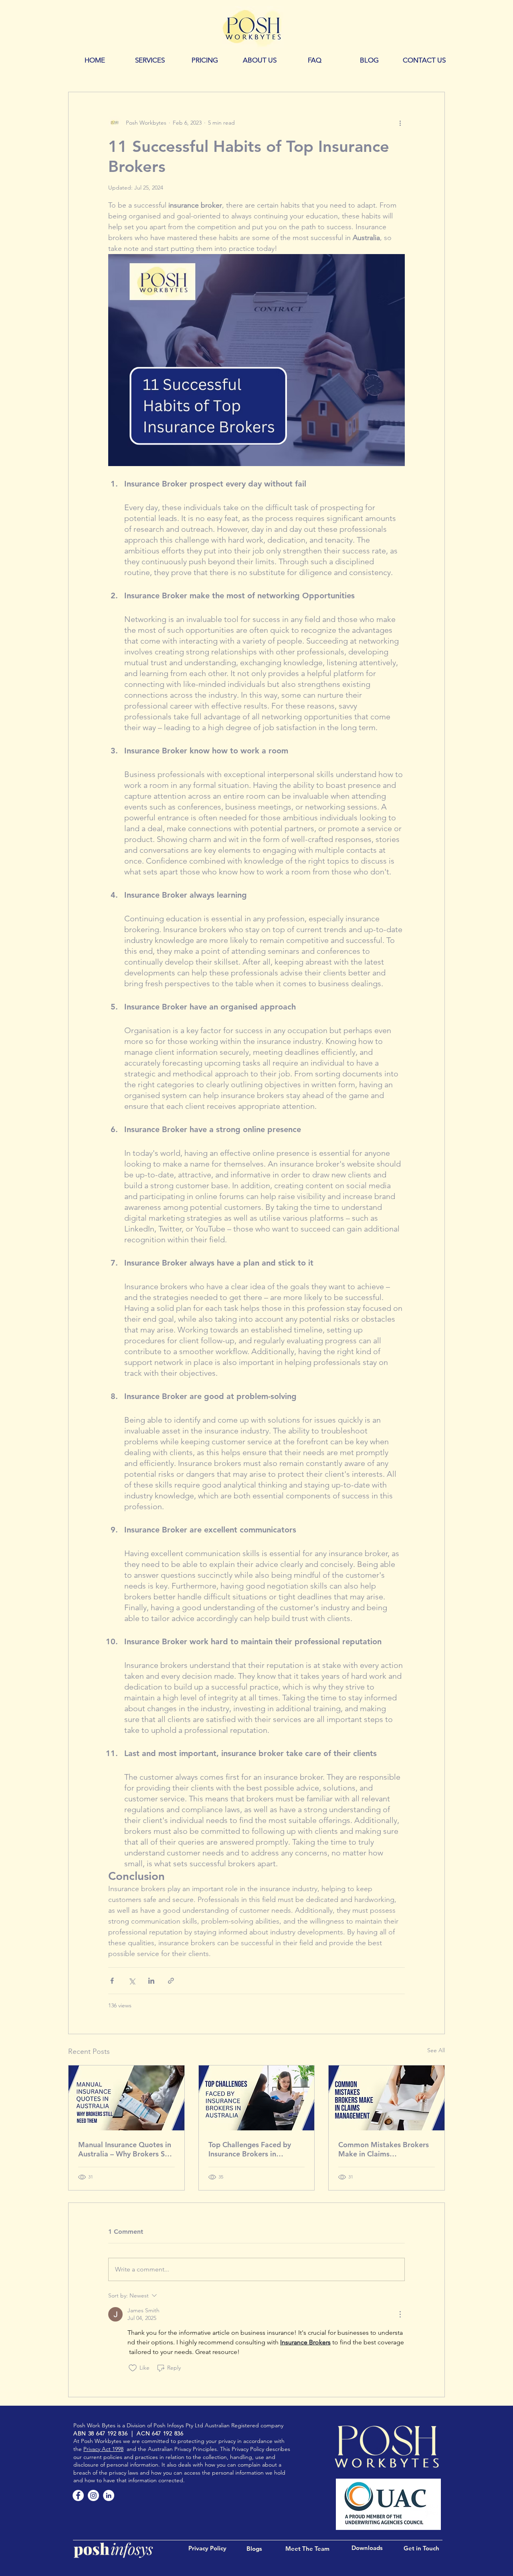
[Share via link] (171, 1981)
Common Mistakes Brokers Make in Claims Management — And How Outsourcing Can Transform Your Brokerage (384, 2149)
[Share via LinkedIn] (151, 1981)
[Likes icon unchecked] (133, 2368)
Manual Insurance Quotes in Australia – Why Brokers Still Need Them (126, 2149)
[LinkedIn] (109, 2495)
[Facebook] (78, 2495)
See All (436, 2050)
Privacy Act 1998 (103, 2449)
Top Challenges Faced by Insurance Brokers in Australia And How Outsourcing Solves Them (251, 2149)
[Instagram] (93, 2495)
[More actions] (400, 123)
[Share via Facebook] (112, 1981)
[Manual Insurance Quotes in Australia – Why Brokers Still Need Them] (126, 2098)
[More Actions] (400, 2314)
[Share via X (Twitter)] (132, 1981)
